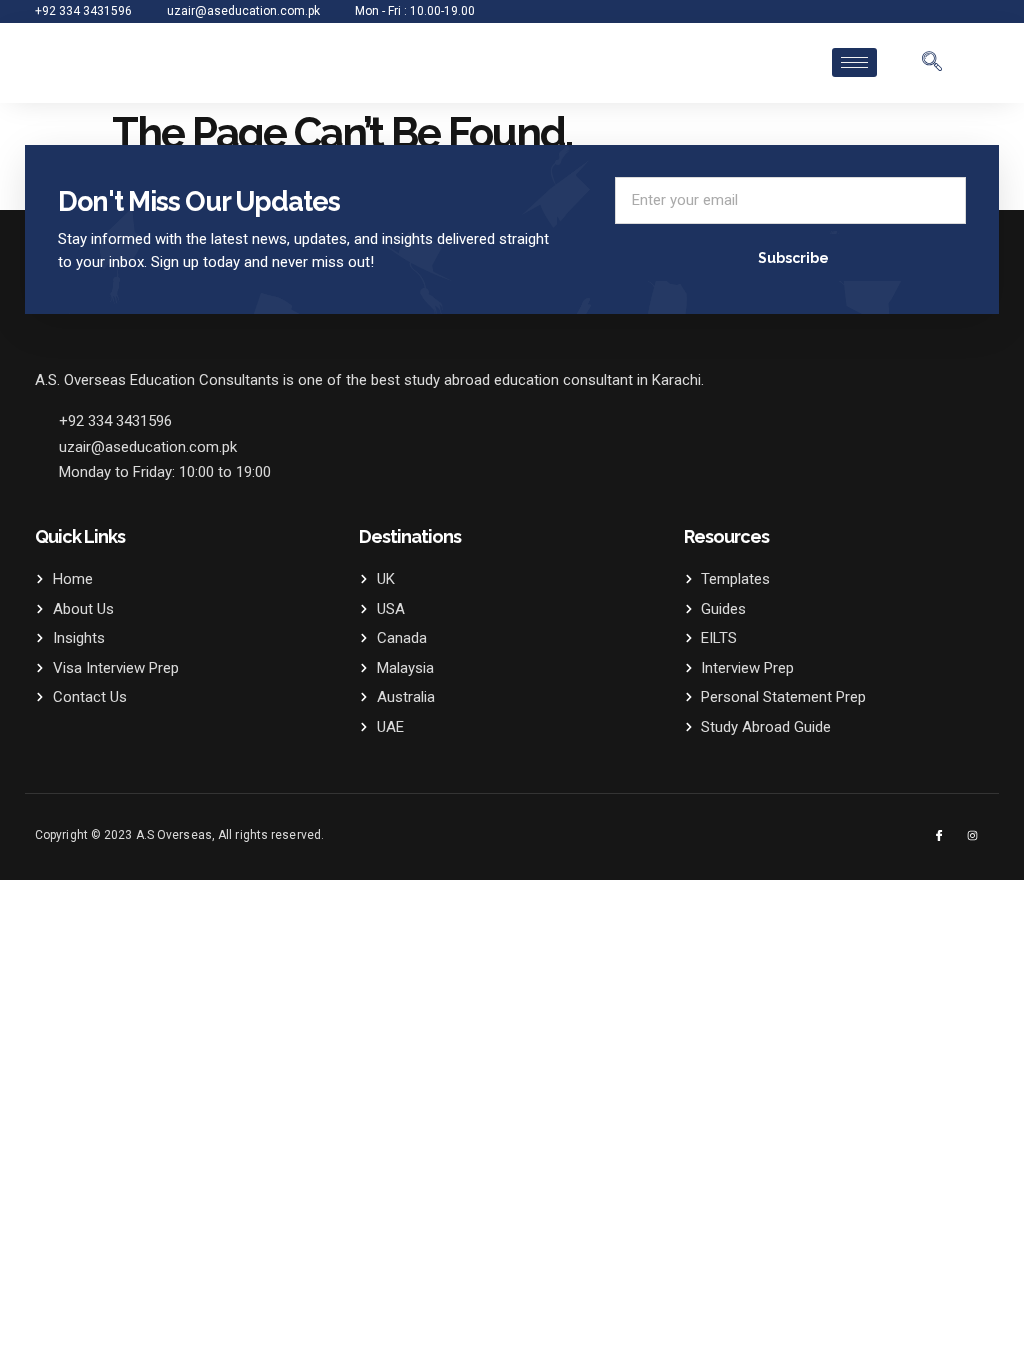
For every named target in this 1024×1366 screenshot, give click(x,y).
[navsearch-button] (932, 63)
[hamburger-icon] (854, 62)
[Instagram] (972, 835)
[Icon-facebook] (939, 835)
